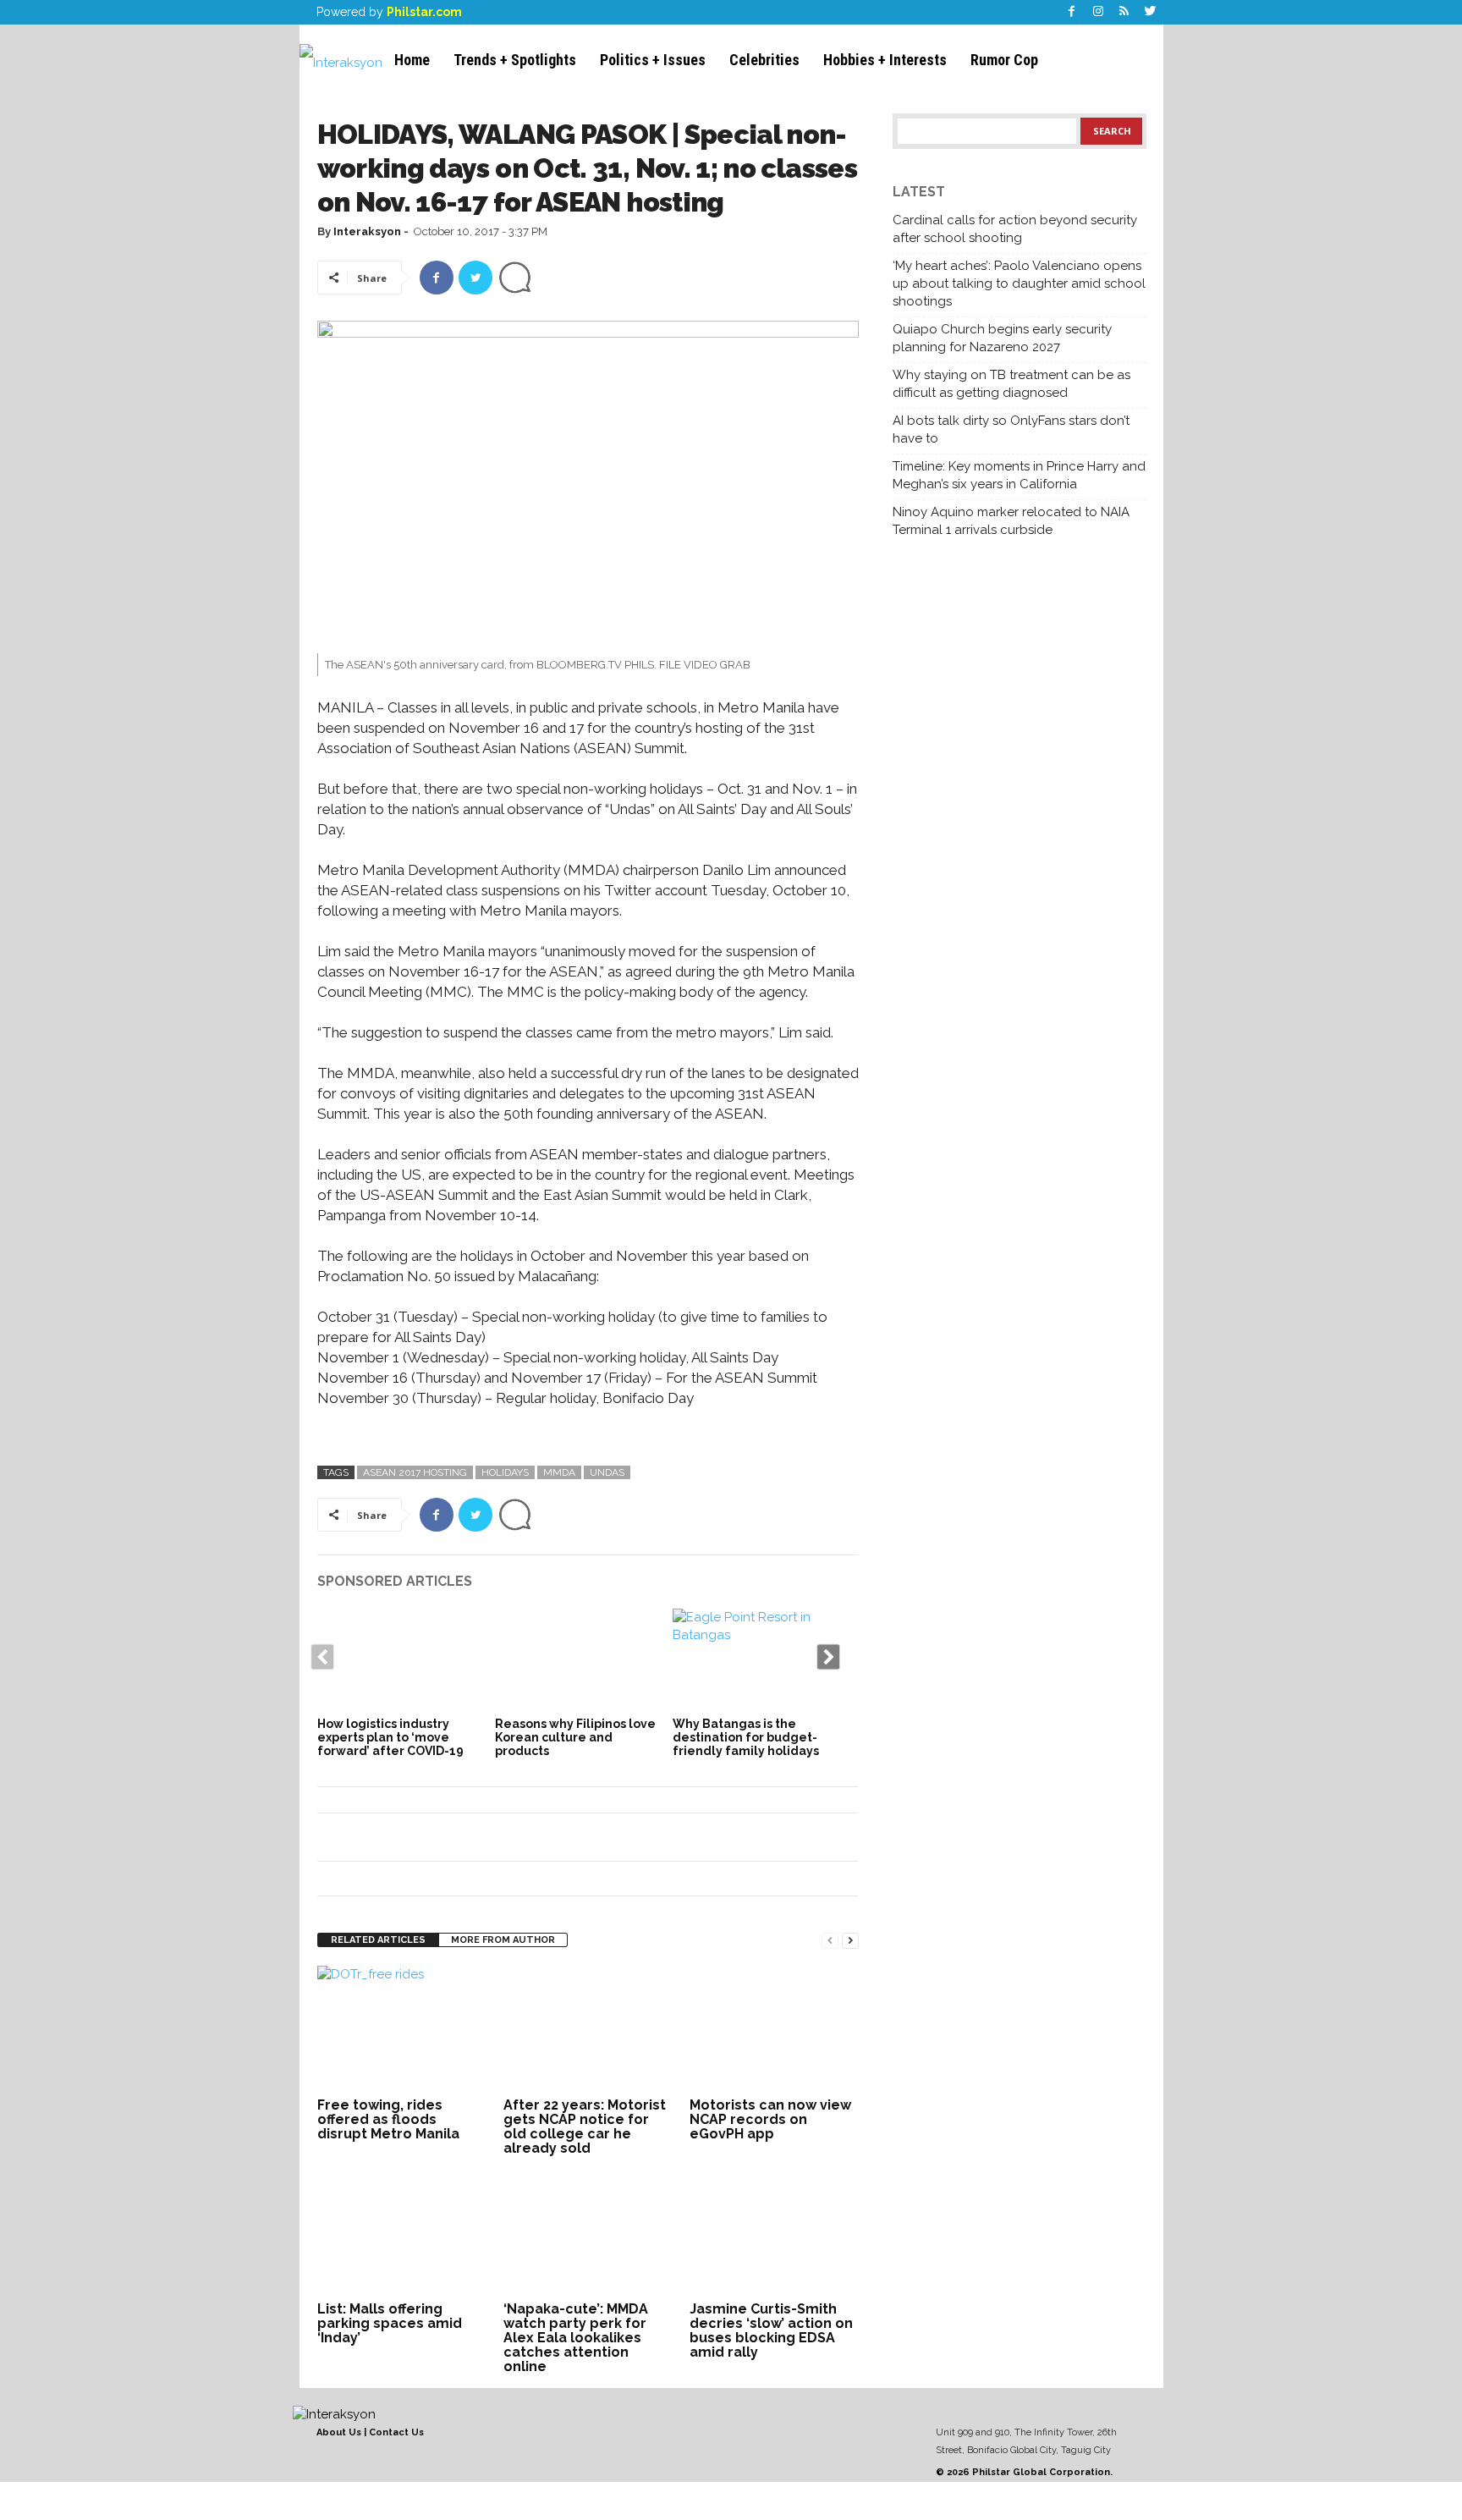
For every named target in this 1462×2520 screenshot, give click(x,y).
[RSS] (1124, 12)
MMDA (559, 1472)
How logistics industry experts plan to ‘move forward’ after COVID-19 (390, 1737)
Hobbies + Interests (885, 60)
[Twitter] (1151, 12)
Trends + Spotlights (515, 60)
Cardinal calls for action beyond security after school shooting (1015, 229)
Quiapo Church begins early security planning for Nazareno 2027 (1002, 338)
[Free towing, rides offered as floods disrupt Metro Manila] (402, 2029)
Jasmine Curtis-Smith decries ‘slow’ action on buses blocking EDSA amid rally (771, 2330)
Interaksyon (367, 231)
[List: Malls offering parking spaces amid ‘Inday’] (402, 2233)
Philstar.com (424, 12)
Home (412, 60)
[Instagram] (1098, 12)
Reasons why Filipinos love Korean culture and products (575, 1737)
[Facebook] (1072, 12)
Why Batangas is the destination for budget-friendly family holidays (746, 1737)
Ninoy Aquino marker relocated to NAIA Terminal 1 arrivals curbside (1011, 521)
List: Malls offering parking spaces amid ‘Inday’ (390, 2323)
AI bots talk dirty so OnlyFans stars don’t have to (1011, 429)
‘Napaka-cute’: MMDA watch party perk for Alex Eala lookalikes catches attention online (576, 2338)
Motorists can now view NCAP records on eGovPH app (770, 2119)
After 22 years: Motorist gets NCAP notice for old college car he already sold (585, 2127)
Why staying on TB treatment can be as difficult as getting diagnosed (1011, 384)
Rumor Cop (1004, 60)
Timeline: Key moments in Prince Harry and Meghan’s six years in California (1019, 475)
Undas (607, 1472)
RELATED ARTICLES (378, 1940)
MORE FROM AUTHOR (503, 1940)
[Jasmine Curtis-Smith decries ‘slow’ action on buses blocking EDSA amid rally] (774, 2233)
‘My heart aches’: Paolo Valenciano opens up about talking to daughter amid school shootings (1019, 283)
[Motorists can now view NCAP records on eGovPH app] (774, 2029)
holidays (505, 1472)
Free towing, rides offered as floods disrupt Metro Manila (388, 2119)
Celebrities (764, 60)
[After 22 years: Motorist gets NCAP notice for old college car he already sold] (588, 2029)
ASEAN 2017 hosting (415, 1472)
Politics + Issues (653, 60)
